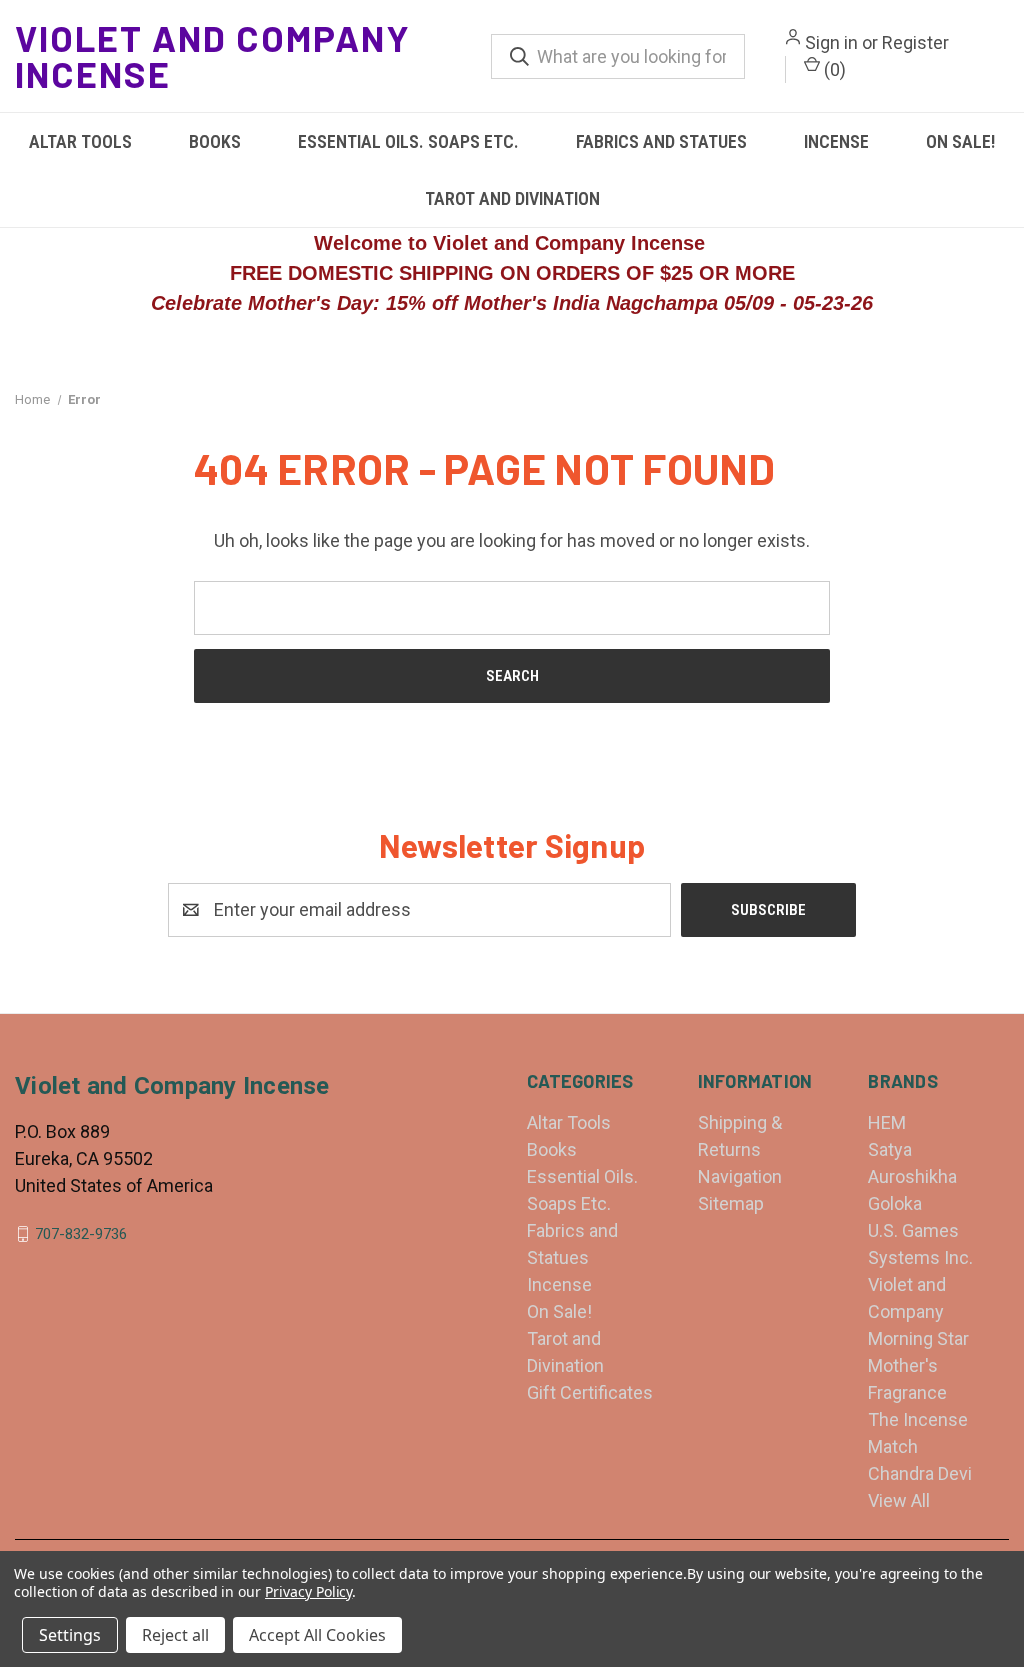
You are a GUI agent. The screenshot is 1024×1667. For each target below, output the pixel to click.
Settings (70, 1635)
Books (215, 141)
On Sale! (960, 141)
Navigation (740, 1176)
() (833, 69)
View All (899, 1500)
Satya (890, 1149)
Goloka (895, 1203)
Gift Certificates (590, 1392)
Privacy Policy (308, 1591)
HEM (887, 1122)
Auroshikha (912, 1176)
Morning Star (918, 1338)
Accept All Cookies (317, 1635)
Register (915, 42)
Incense (836, 141)
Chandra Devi (920, 1473)
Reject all (175, 1635)
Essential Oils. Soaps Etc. (408, 141)
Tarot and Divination (512, 198)
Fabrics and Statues (661, 141)
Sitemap (731, 1203)
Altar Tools (80, 141)
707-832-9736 (81, 1234)
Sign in (831, 42)
